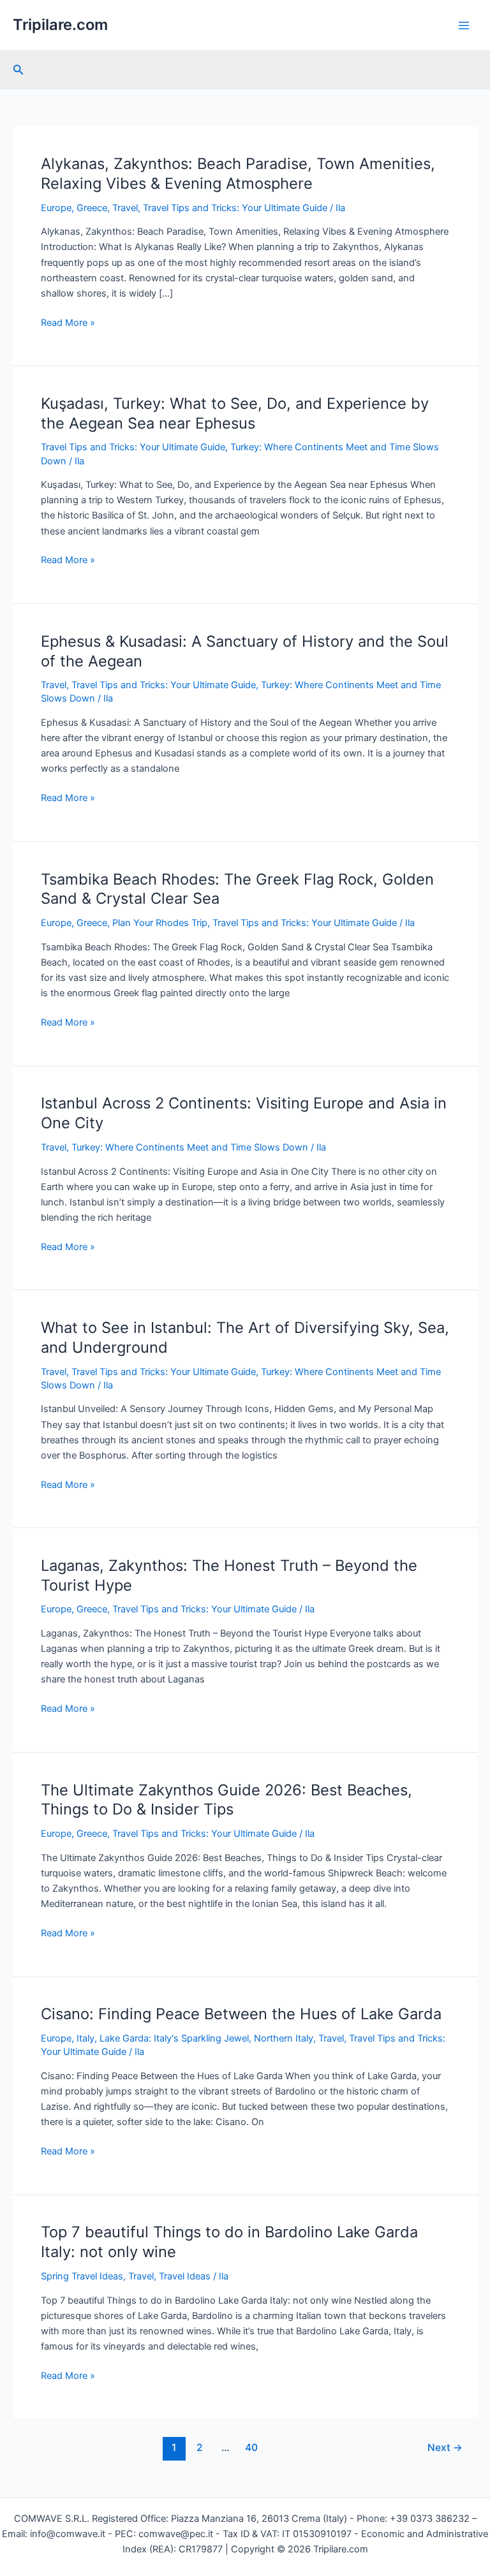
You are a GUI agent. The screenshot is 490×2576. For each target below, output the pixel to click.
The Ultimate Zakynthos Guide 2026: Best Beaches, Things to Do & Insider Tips (226, 1800)
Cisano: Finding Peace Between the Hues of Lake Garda (241, 2014)
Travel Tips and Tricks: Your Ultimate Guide (235, 208)
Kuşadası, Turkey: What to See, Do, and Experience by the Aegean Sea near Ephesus (235, 413)
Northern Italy (284, 2038)
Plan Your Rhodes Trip (160, 923)
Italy (85, 2038)
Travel (125, 208)
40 (251, 2447)
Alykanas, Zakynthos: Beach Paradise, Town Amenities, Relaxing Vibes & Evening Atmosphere (238, 173)
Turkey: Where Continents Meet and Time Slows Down (190, 1147)
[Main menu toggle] (464, 26)
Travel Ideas (185, 2276)
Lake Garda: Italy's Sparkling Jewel (174, 2038)
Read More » (68, 323)
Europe (56, 208)
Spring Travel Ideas (82, 2276)
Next (445, 2447)
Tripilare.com (60, 25)
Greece (92, 208)
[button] (19, 70)
